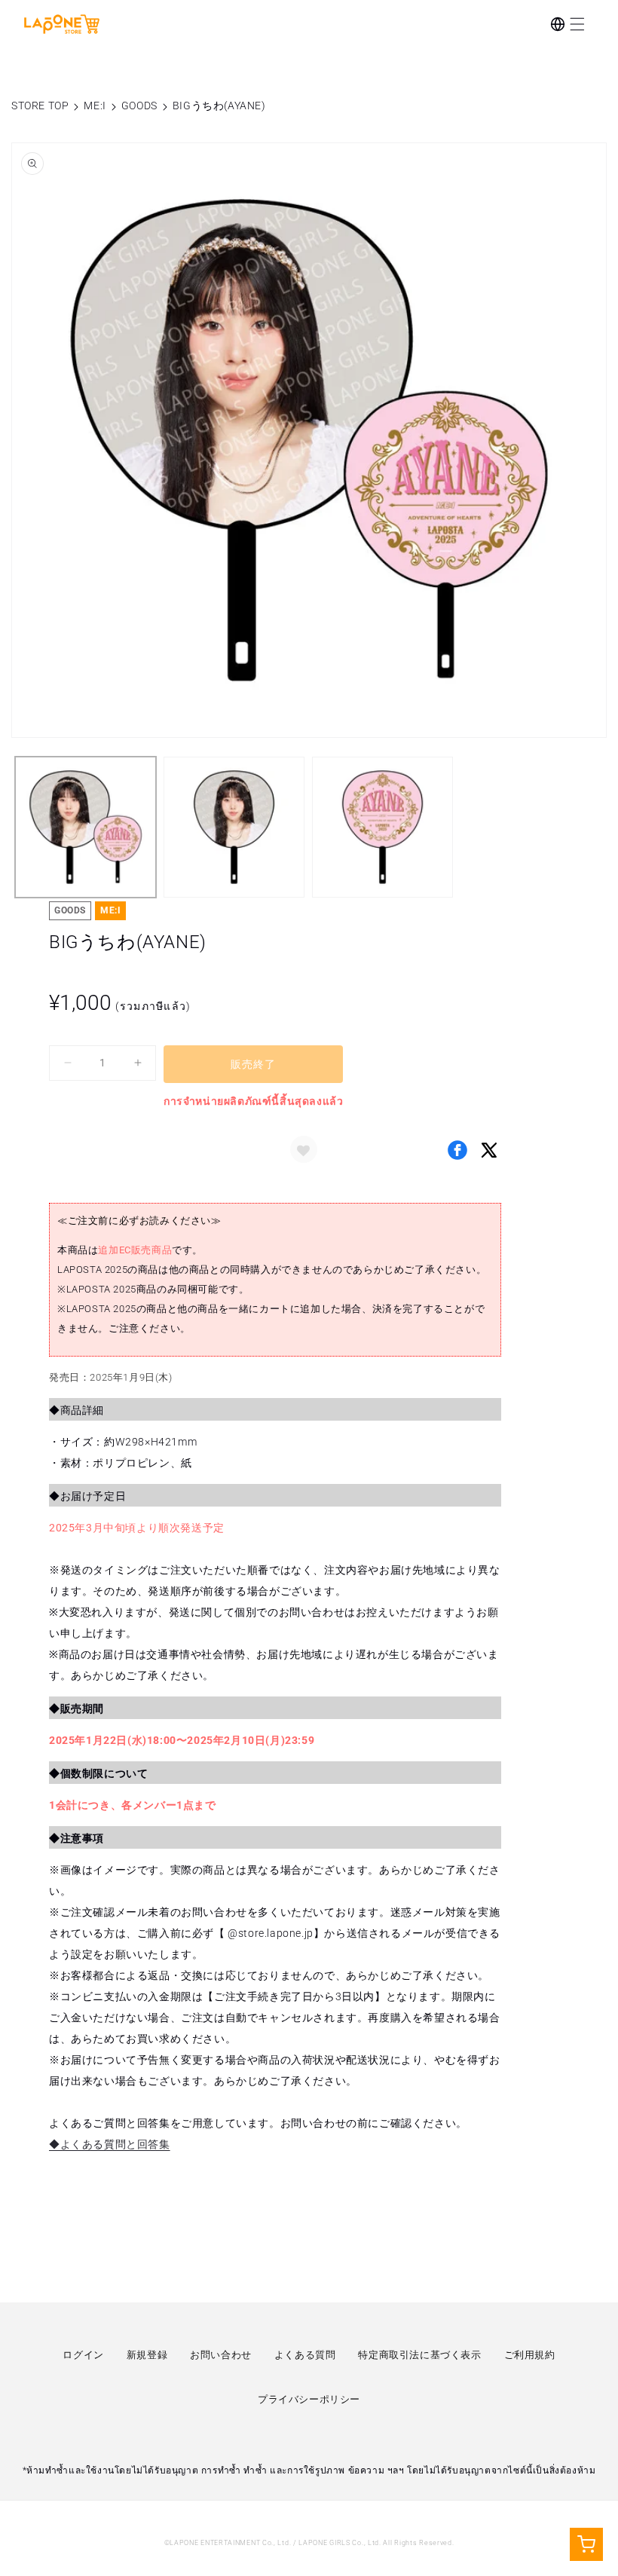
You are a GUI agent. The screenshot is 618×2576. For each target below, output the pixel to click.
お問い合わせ (221, 2355)
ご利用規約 (530, 2355)
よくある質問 (305, 2355)
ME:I (95, 106)
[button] (577, 24)
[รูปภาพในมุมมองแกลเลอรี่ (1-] (86, 827)
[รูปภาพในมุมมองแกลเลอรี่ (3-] (382, 827)
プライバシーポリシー (309, 2399)
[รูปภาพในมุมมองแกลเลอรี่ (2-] (234, 827)
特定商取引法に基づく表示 (419, 2355)
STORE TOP (40, 106)
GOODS (139, 106)
